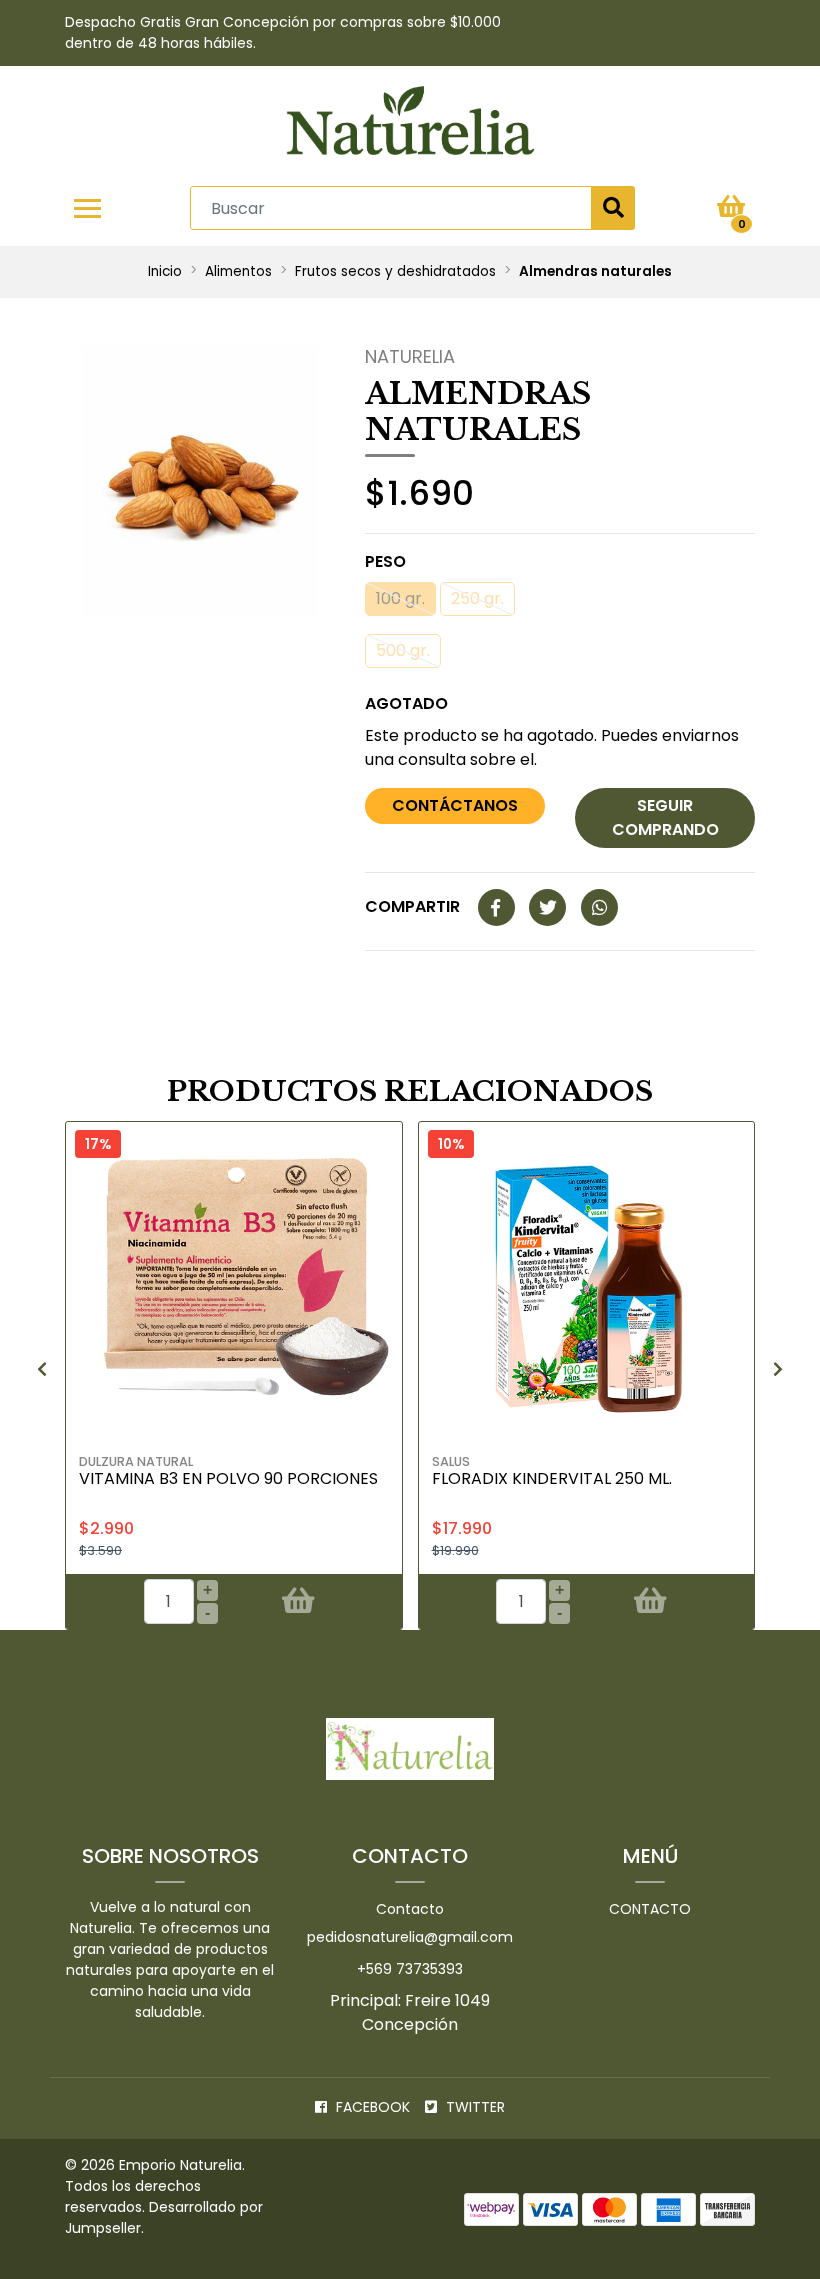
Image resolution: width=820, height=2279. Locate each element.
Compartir (412, 906)
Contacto (410, 1909)
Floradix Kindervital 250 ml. (552, 1478)
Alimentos (238, 271)
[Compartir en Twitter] (547, 908)
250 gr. (477, 598)
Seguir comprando (665, 817)
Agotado (406, 703)
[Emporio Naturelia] (410, 126)
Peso (385, 561)
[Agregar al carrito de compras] (297, 1601)
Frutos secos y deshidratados (395, 271)
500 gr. (403, 650)
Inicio (165, 271)
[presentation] (42, 1370)
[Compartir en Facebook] (496, 908)
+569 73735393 (410, 1969)
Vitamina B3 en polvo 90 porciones (228, 1478)
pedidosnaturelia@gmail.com (410, 1937)
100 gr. (400, 598)
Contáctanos (455, 805)
